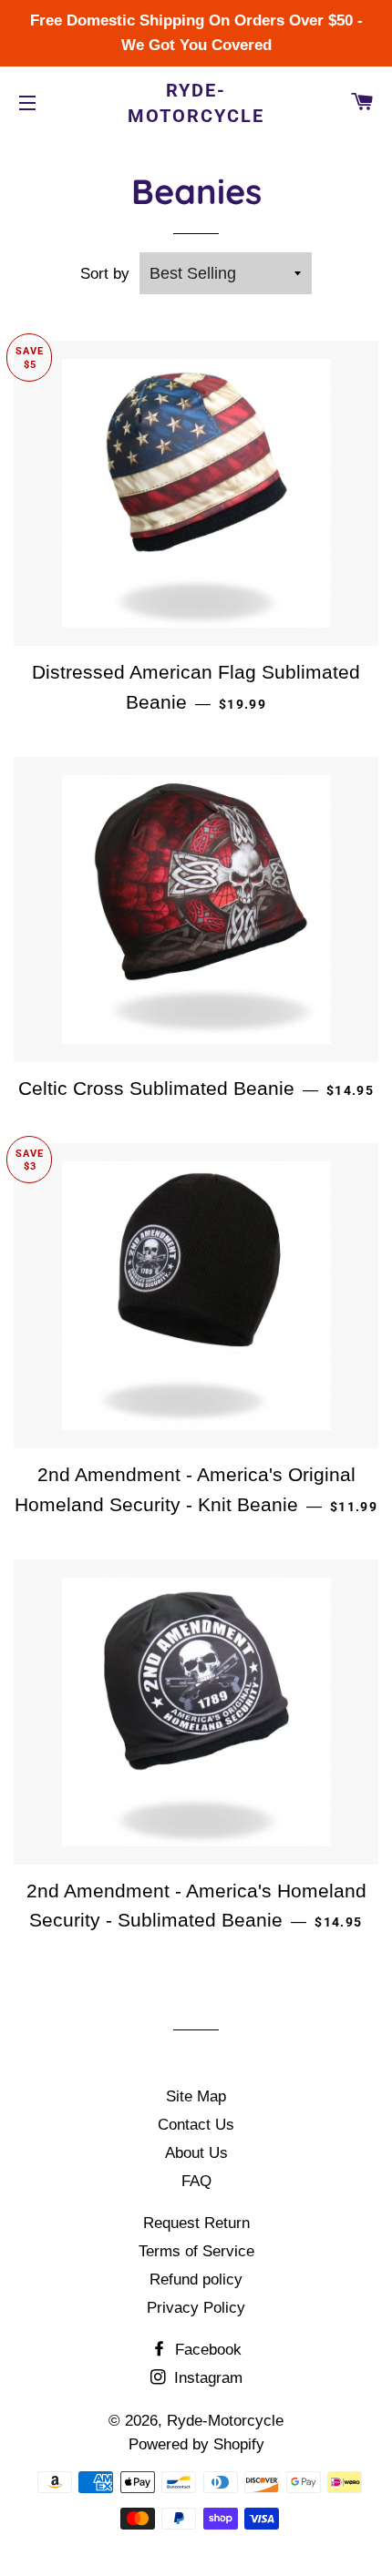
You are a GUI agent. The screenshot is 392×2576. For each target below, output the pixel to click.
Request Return (196, 2223)
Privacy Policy (196, 2308)
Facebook (206, 2350)
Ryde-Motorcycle (196, 103)
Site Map (196, 2096)
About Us (196, 2153)
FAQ (196, 2181)
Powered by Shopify (196, 2444)
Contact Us (196, 2125)
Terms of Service (196, 2251)
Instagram (206, 2378)
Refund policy (196, 2280)
